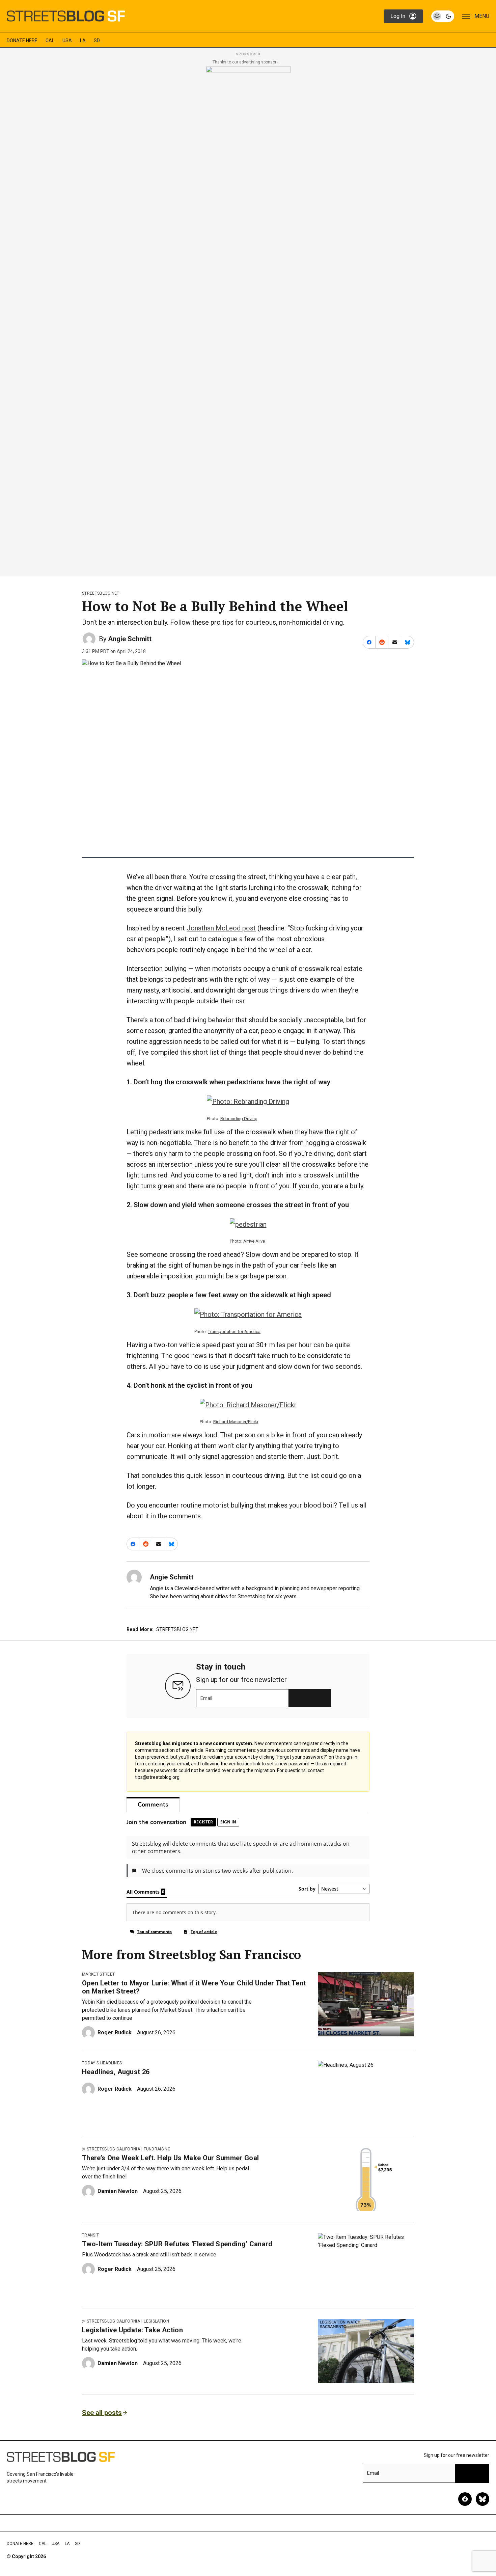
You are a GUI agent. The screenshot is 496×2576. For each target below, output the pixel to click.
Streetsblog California (113, 2149)
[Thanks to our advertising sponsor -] (248, 319)
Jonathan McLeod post (221, 928)
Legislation (156, 2321)
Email (206, 1698)
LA (83, 40)
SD (97, 40)
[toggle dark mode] (443, 16)
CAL (50, 40)
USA (67, 40)
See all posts (102, 2413)
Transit (90, 2235)
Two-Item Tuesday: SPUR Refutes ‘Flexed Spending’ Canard (177, 2244)
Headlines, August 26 (116, 2072)
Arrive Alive (254, 1241)
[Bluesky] (483, 2499)
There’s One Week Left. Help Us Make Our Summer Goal (170, 2158)
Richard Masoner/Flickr (236, 1422)
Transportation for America (234, 1332)
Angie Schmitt (130, 639)
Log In (398, 16)
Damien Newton (118, 2191)
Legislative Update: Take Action (132, 2330)
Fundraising (157, 2149)
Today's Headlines (102, 2063)
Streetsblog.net (101, 593)
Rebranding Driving (239, 1119)
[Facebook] (465, 2499)
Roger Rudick (115, 2032)
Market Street (98, 1974)
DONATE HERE (22, 40)
